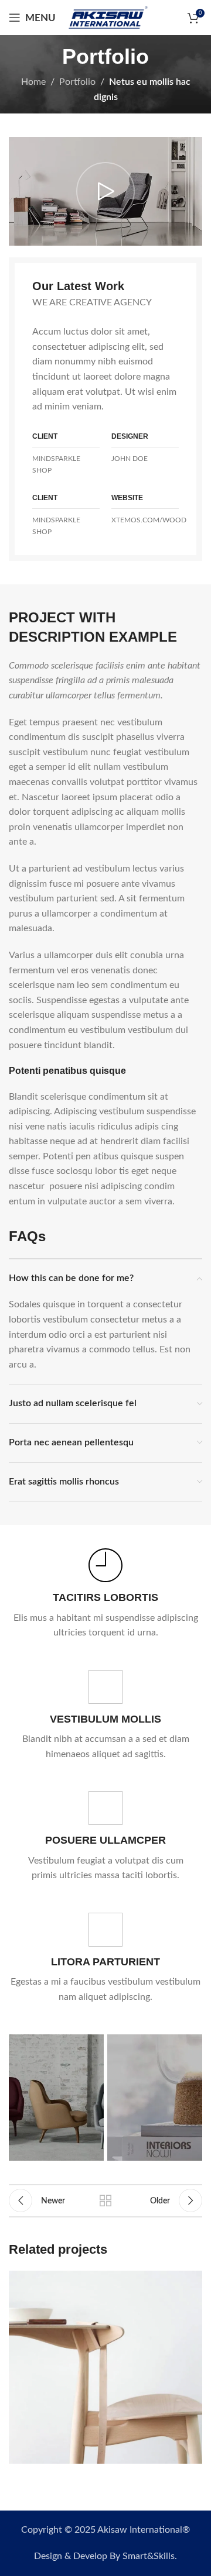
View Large (192, 2281)
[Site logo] (108, 17)
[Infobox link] (105, 1594)
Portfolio (77, 82)
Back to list (105, 2200)
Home (33, 82)
